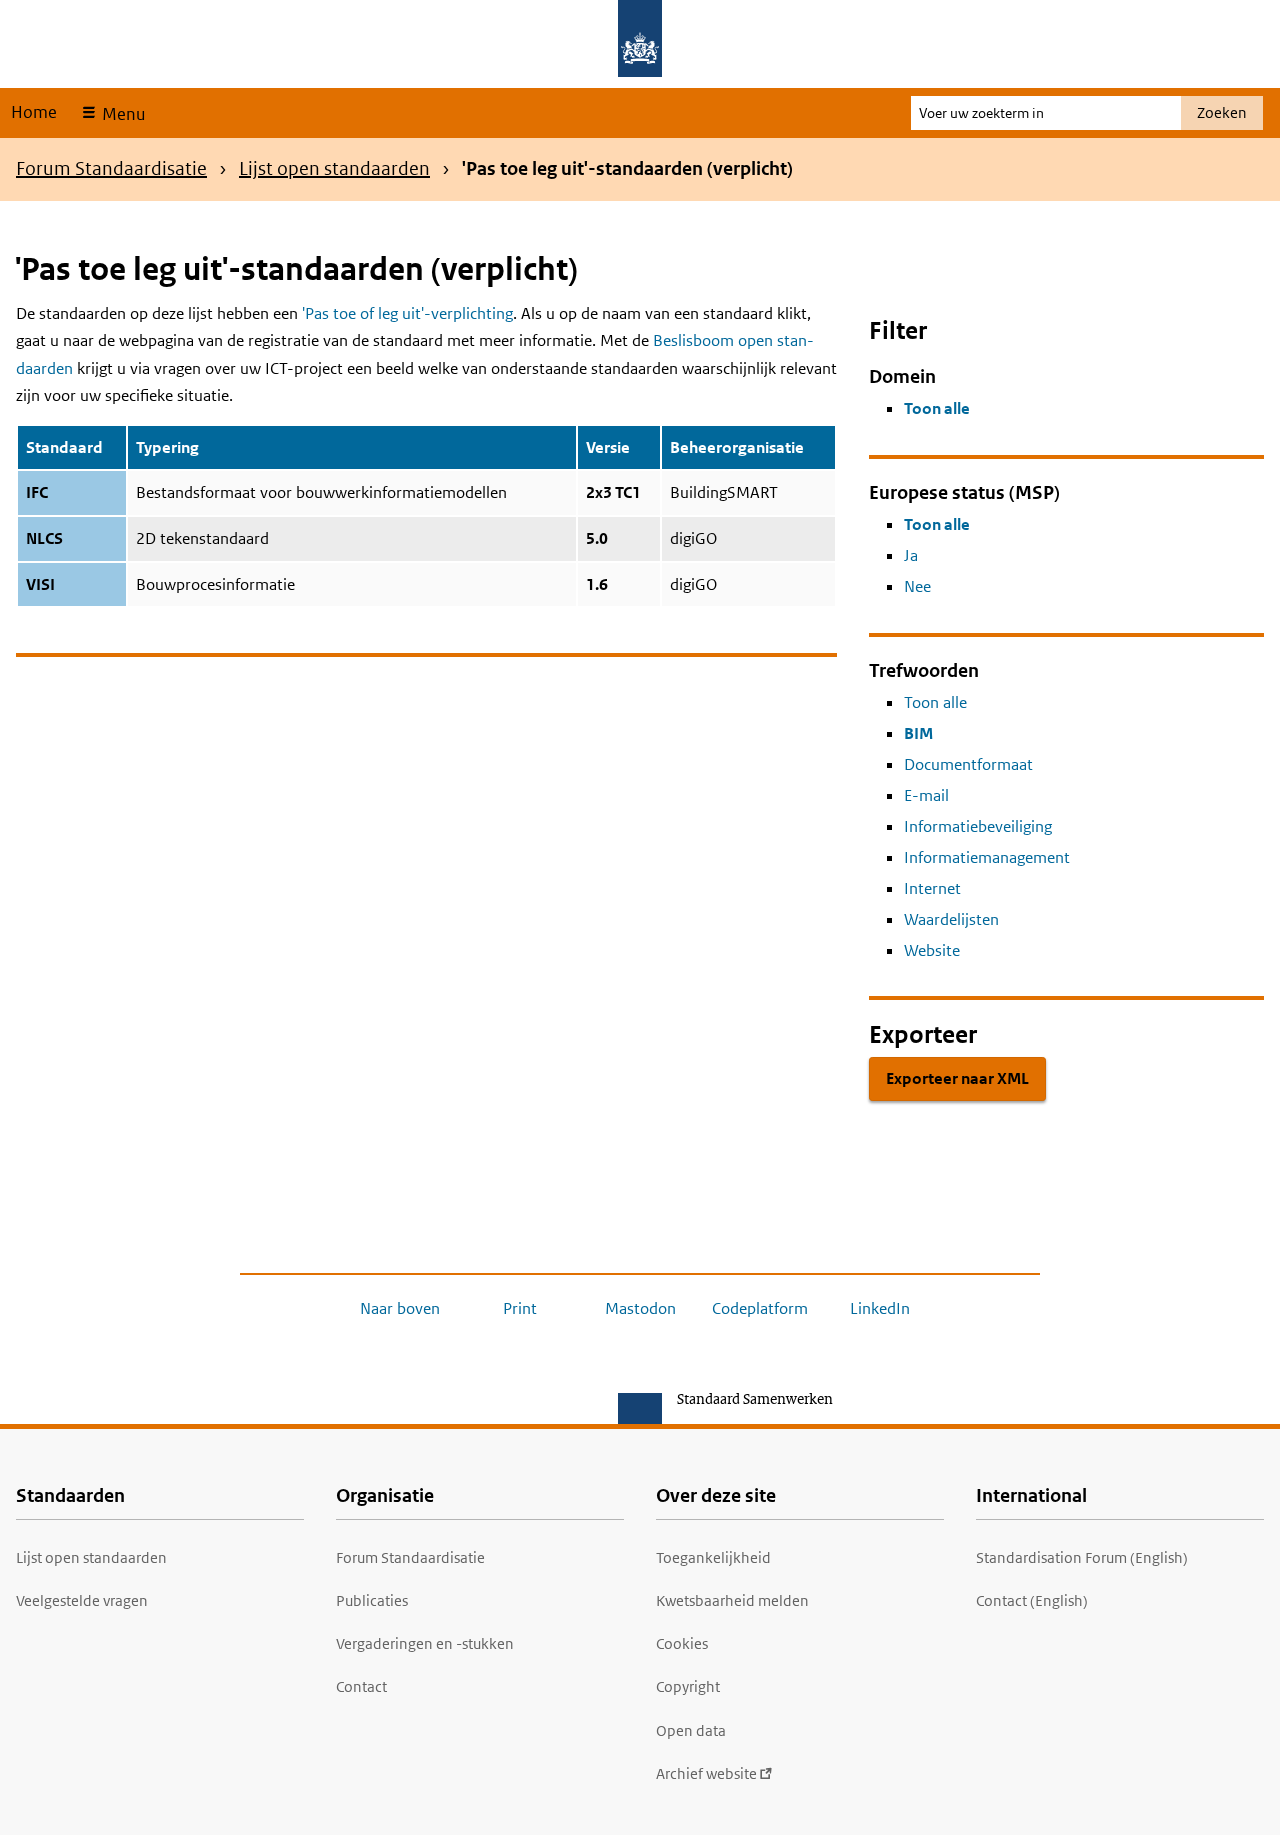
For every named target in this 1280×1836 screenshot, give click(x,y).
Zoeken (1222, 112)
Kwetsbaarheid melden (732, 1600)
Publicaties (372, 1600)
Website (932, 950)
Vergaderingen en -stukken (425, 1643)
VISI (40, 584)
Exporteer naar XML (957, 1078)
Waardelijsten (951, 919)
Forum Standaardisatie (111, 168)
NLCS (44, 538)
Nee (917, 586)
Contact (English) (1032, 1600)
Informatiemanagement (987, 857)
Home (34, 112)
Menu (121, 114)
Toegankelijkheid (713, 1557)
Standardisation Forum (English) (1082, 1557)
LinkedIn (880, 1308)
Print (520, 1308)
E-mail (926, 795)
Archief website (706, 1773)
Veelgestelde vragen (82, 1600)
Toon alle (937, 408)
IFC (37, 492)
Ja (911, 555)
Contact (361, 1686)
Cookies (682, 1643)
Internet (932, 888)
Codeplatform (760, 1308)
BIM (918, 733)
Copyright (688, 1686)
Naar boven (400, 1308)
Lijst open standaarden (334, 168)
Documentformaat (968, 764)
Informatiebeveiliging (978, 826)
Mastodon (640, 1308)
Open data (691, 1730)
